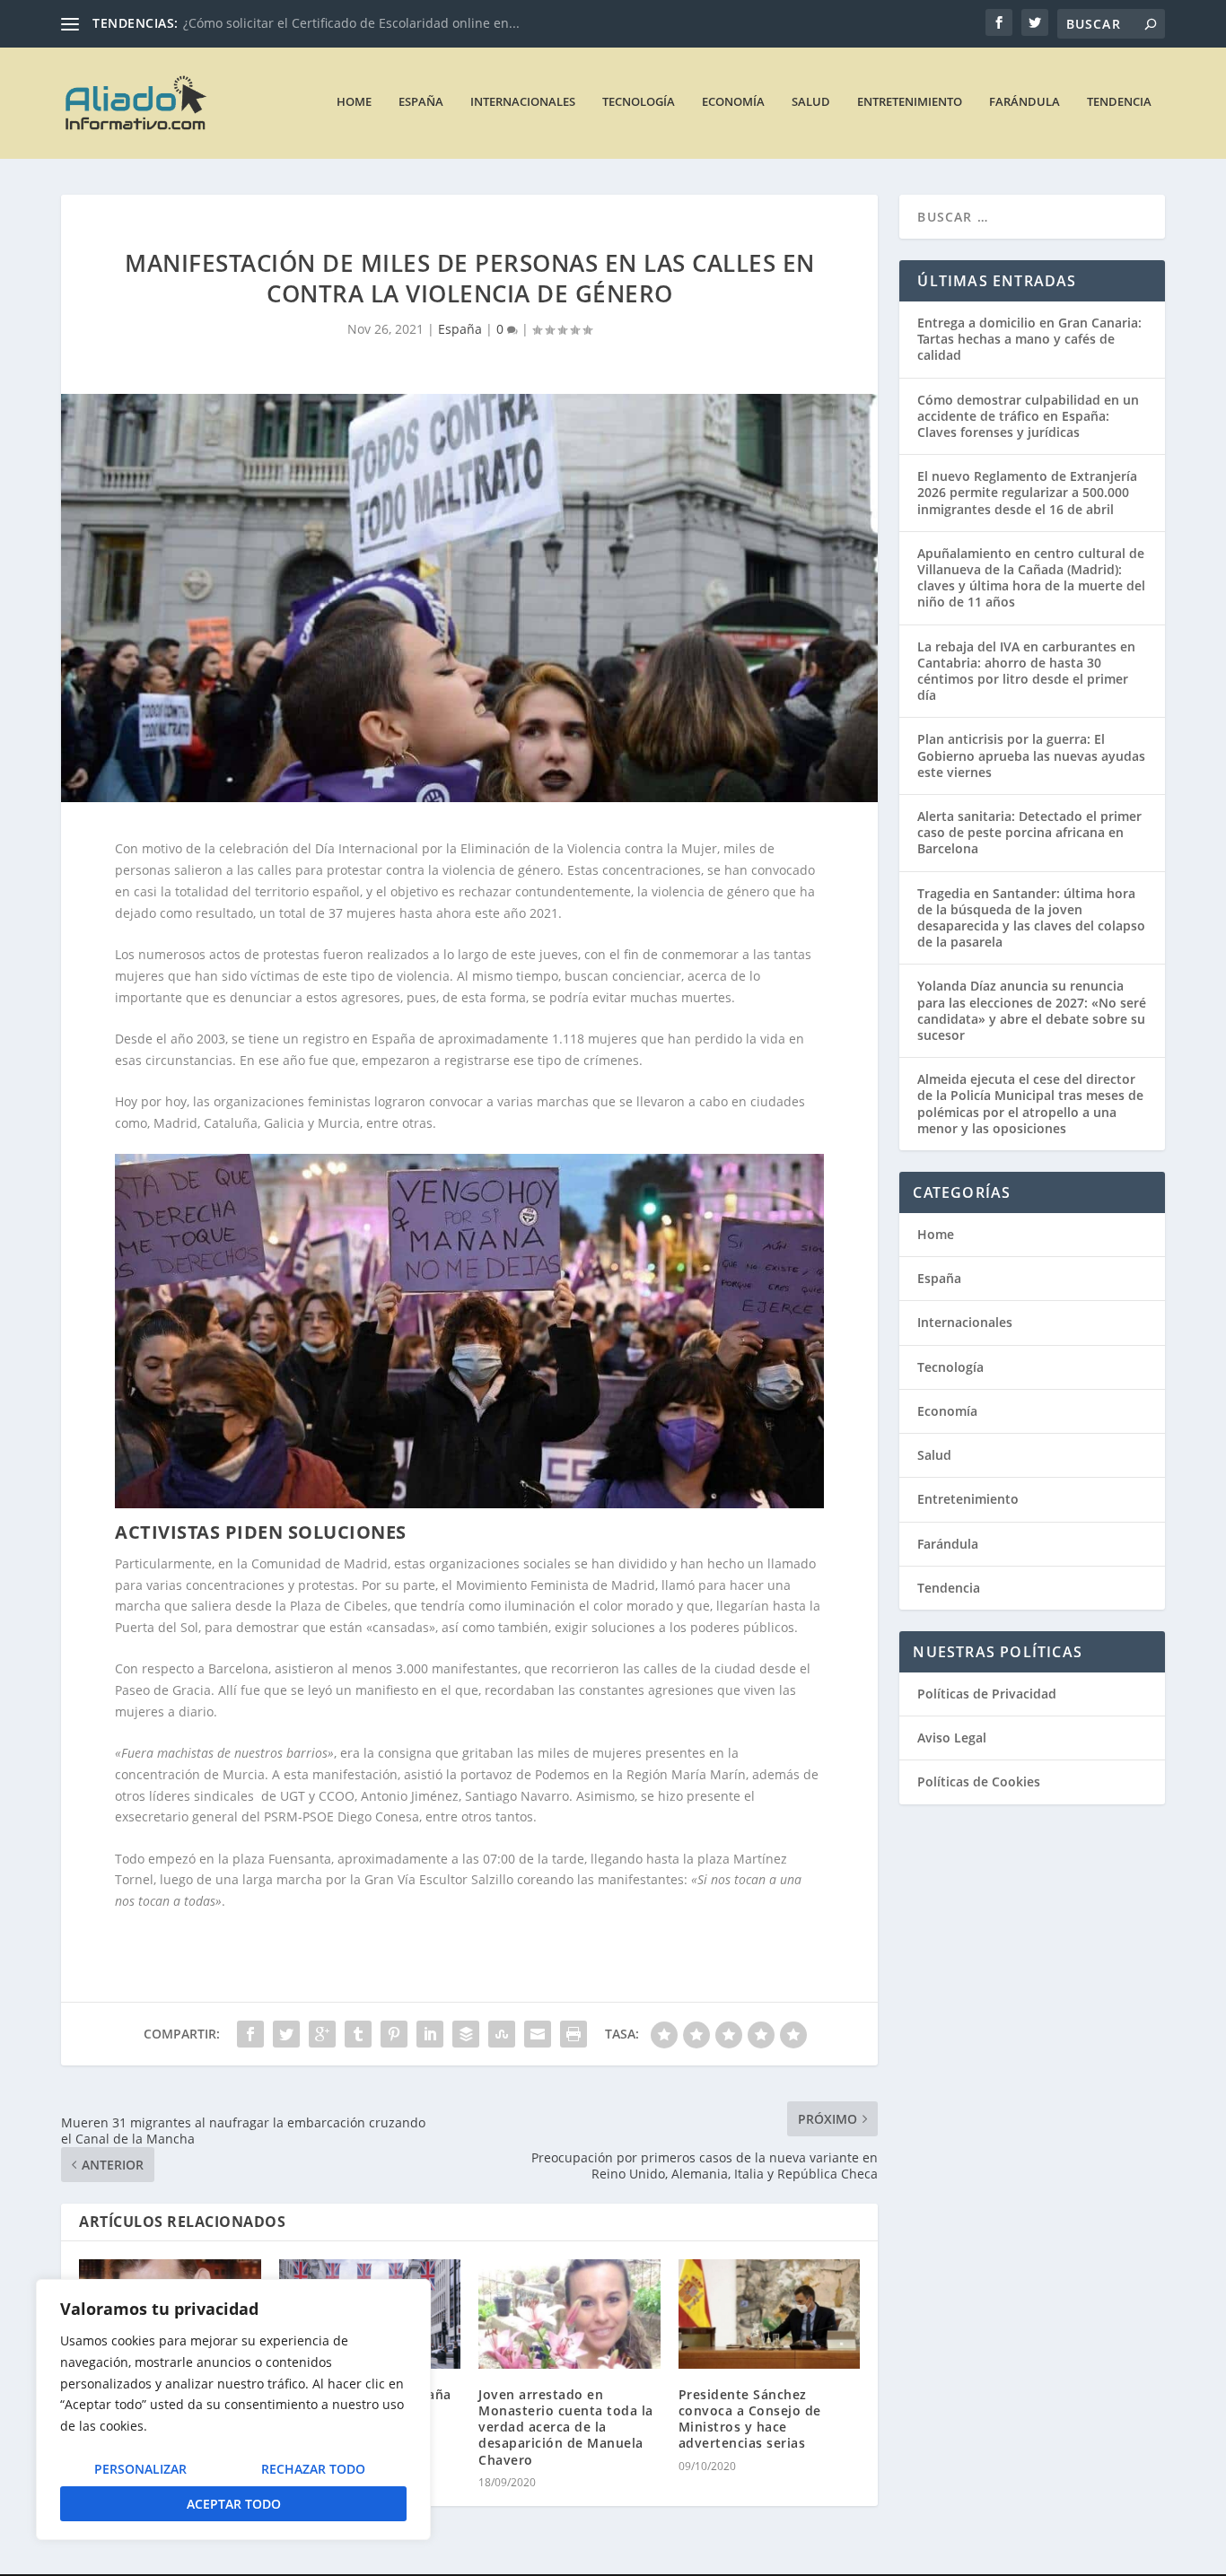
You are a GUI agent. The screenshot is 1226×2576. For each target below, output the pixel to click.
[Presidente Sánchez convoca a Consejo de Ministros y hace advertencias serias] (770, 2314)
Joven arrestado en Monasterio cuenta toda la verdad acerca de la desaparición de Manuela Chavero (566, 2427)
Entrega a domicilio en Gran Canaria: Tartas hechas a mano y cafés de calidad (1029, 339)
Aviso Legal (952, 1738)
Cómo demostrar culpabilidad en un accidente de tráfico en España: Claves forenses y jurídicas (1028, 416)
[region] (233, 2410)
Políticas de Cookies (979, 1781)
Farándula (1025, 102)
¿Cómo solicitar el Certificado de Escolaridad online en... (351, 23)
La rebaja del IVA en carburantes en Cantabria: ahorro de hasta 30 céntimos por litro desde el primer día (1026, 671)
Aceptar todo (234, 2504)
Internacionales (523, 102)
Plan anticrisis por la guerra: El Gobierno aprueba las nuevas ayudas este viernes (1031, 755)
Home (354, 102)
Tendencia (1119, 102)
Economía (733, 102)
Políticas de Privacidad (987, 1694)
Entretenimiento (910, 102)
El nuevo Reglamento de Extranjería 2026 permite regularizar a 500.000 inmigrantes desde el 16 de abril (1027, 492)
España (421, 102)
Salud (811, 102)
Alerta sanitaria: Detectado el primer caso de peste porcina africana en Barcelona (1029, 832)
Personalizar (140, 2469)
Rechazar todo (313, 2469)
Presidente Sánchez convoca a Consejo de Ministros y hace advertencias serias (750, 2419)
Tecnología (639, 102)
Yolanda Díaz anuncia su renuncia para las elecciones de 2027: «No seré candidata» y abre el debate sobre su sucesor (1032, 1010)
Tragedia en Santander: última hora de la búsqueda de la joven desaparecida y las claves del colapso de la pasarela (1031, 918)
